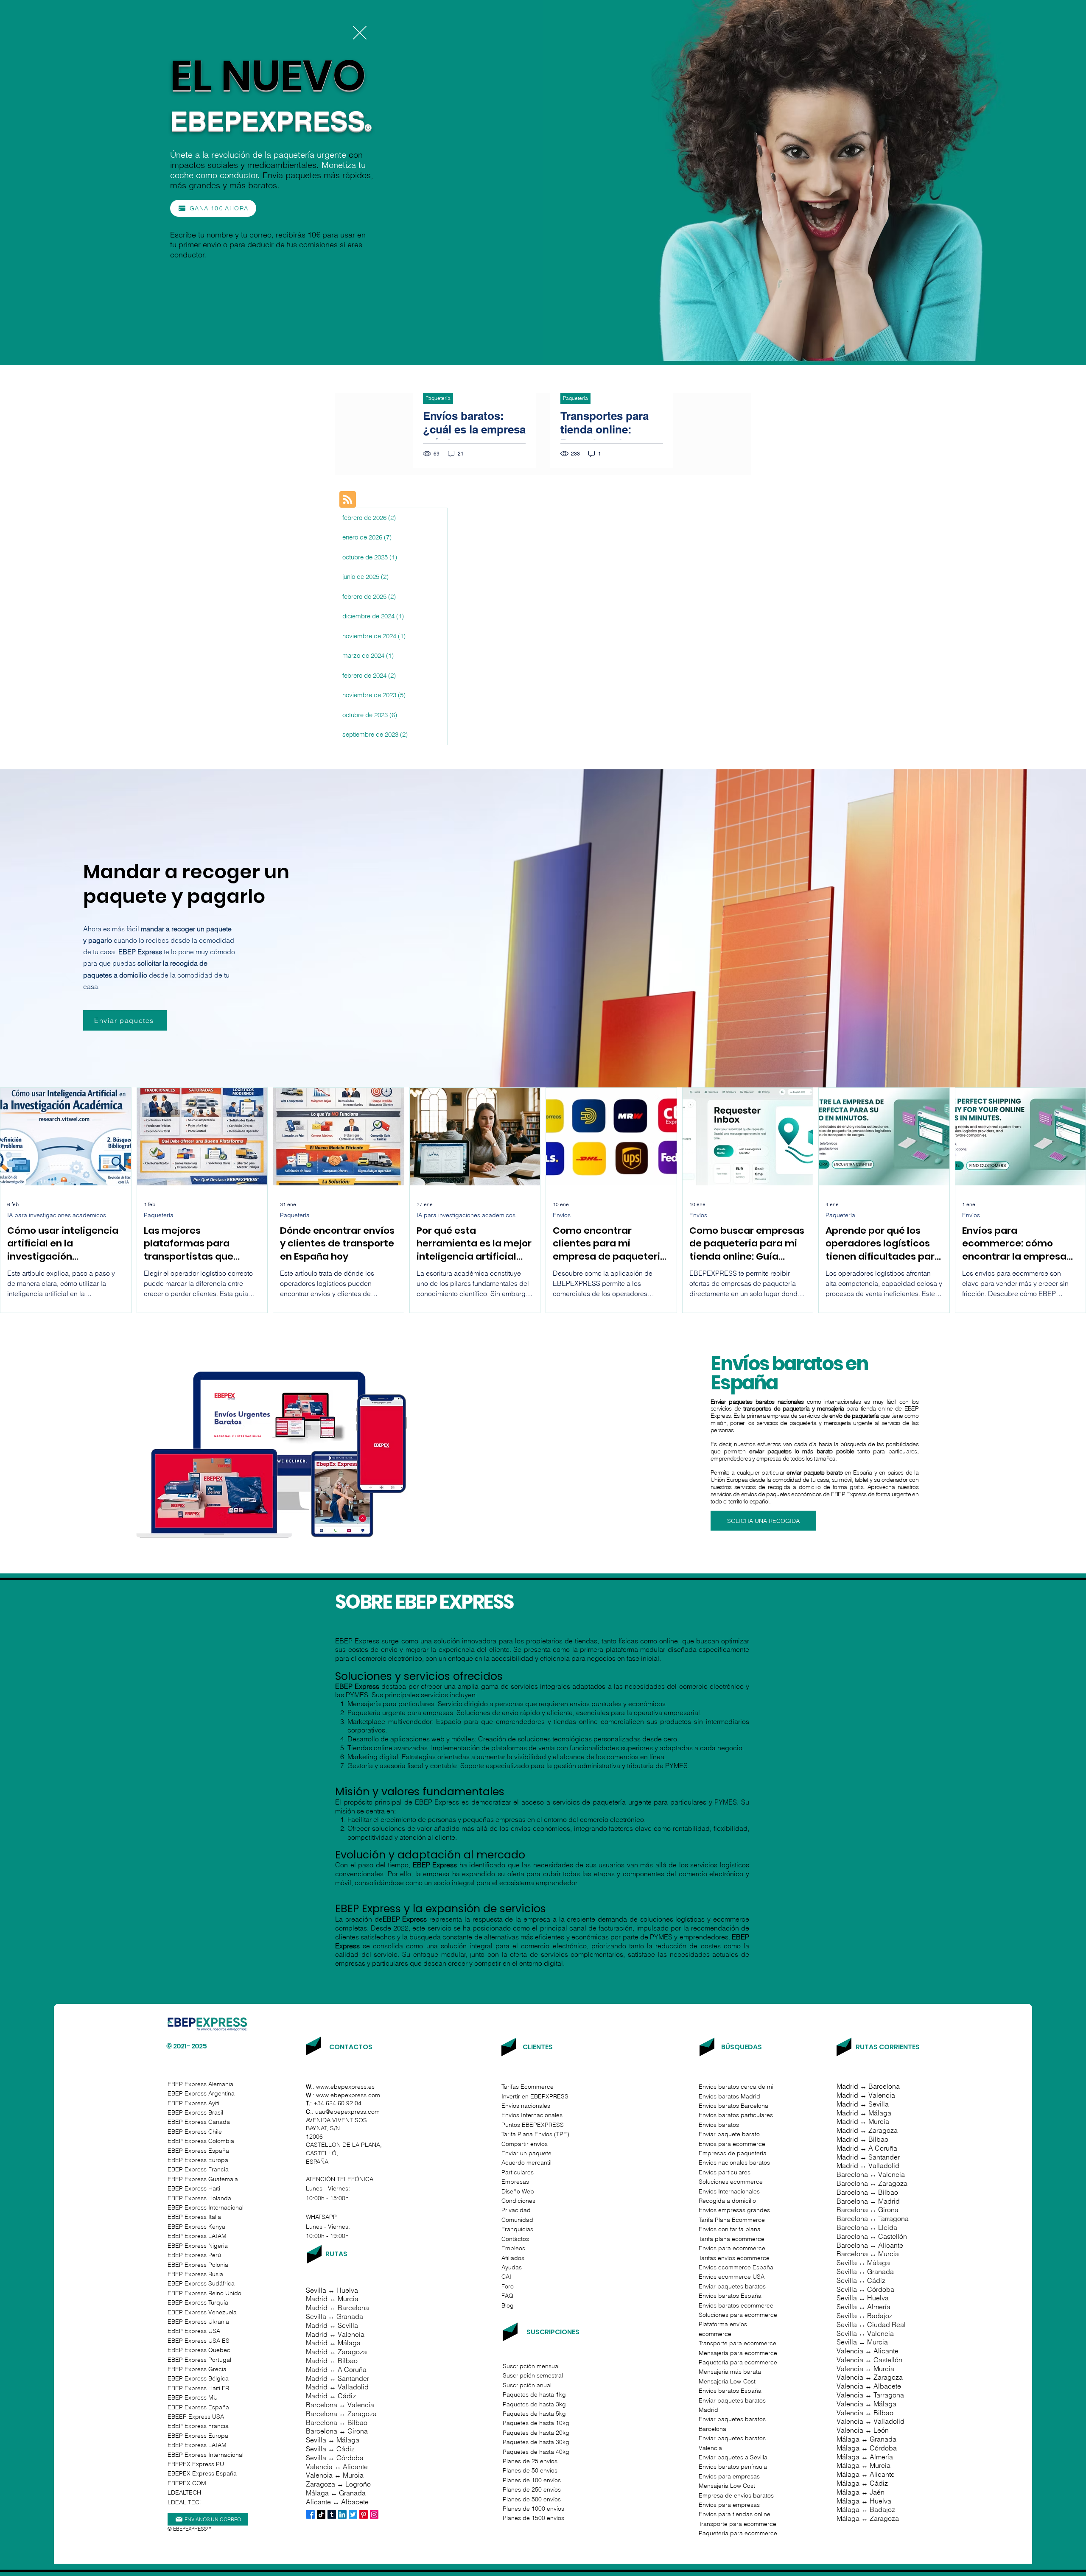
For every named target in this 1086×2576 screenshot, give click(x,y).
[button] (360, 33)
